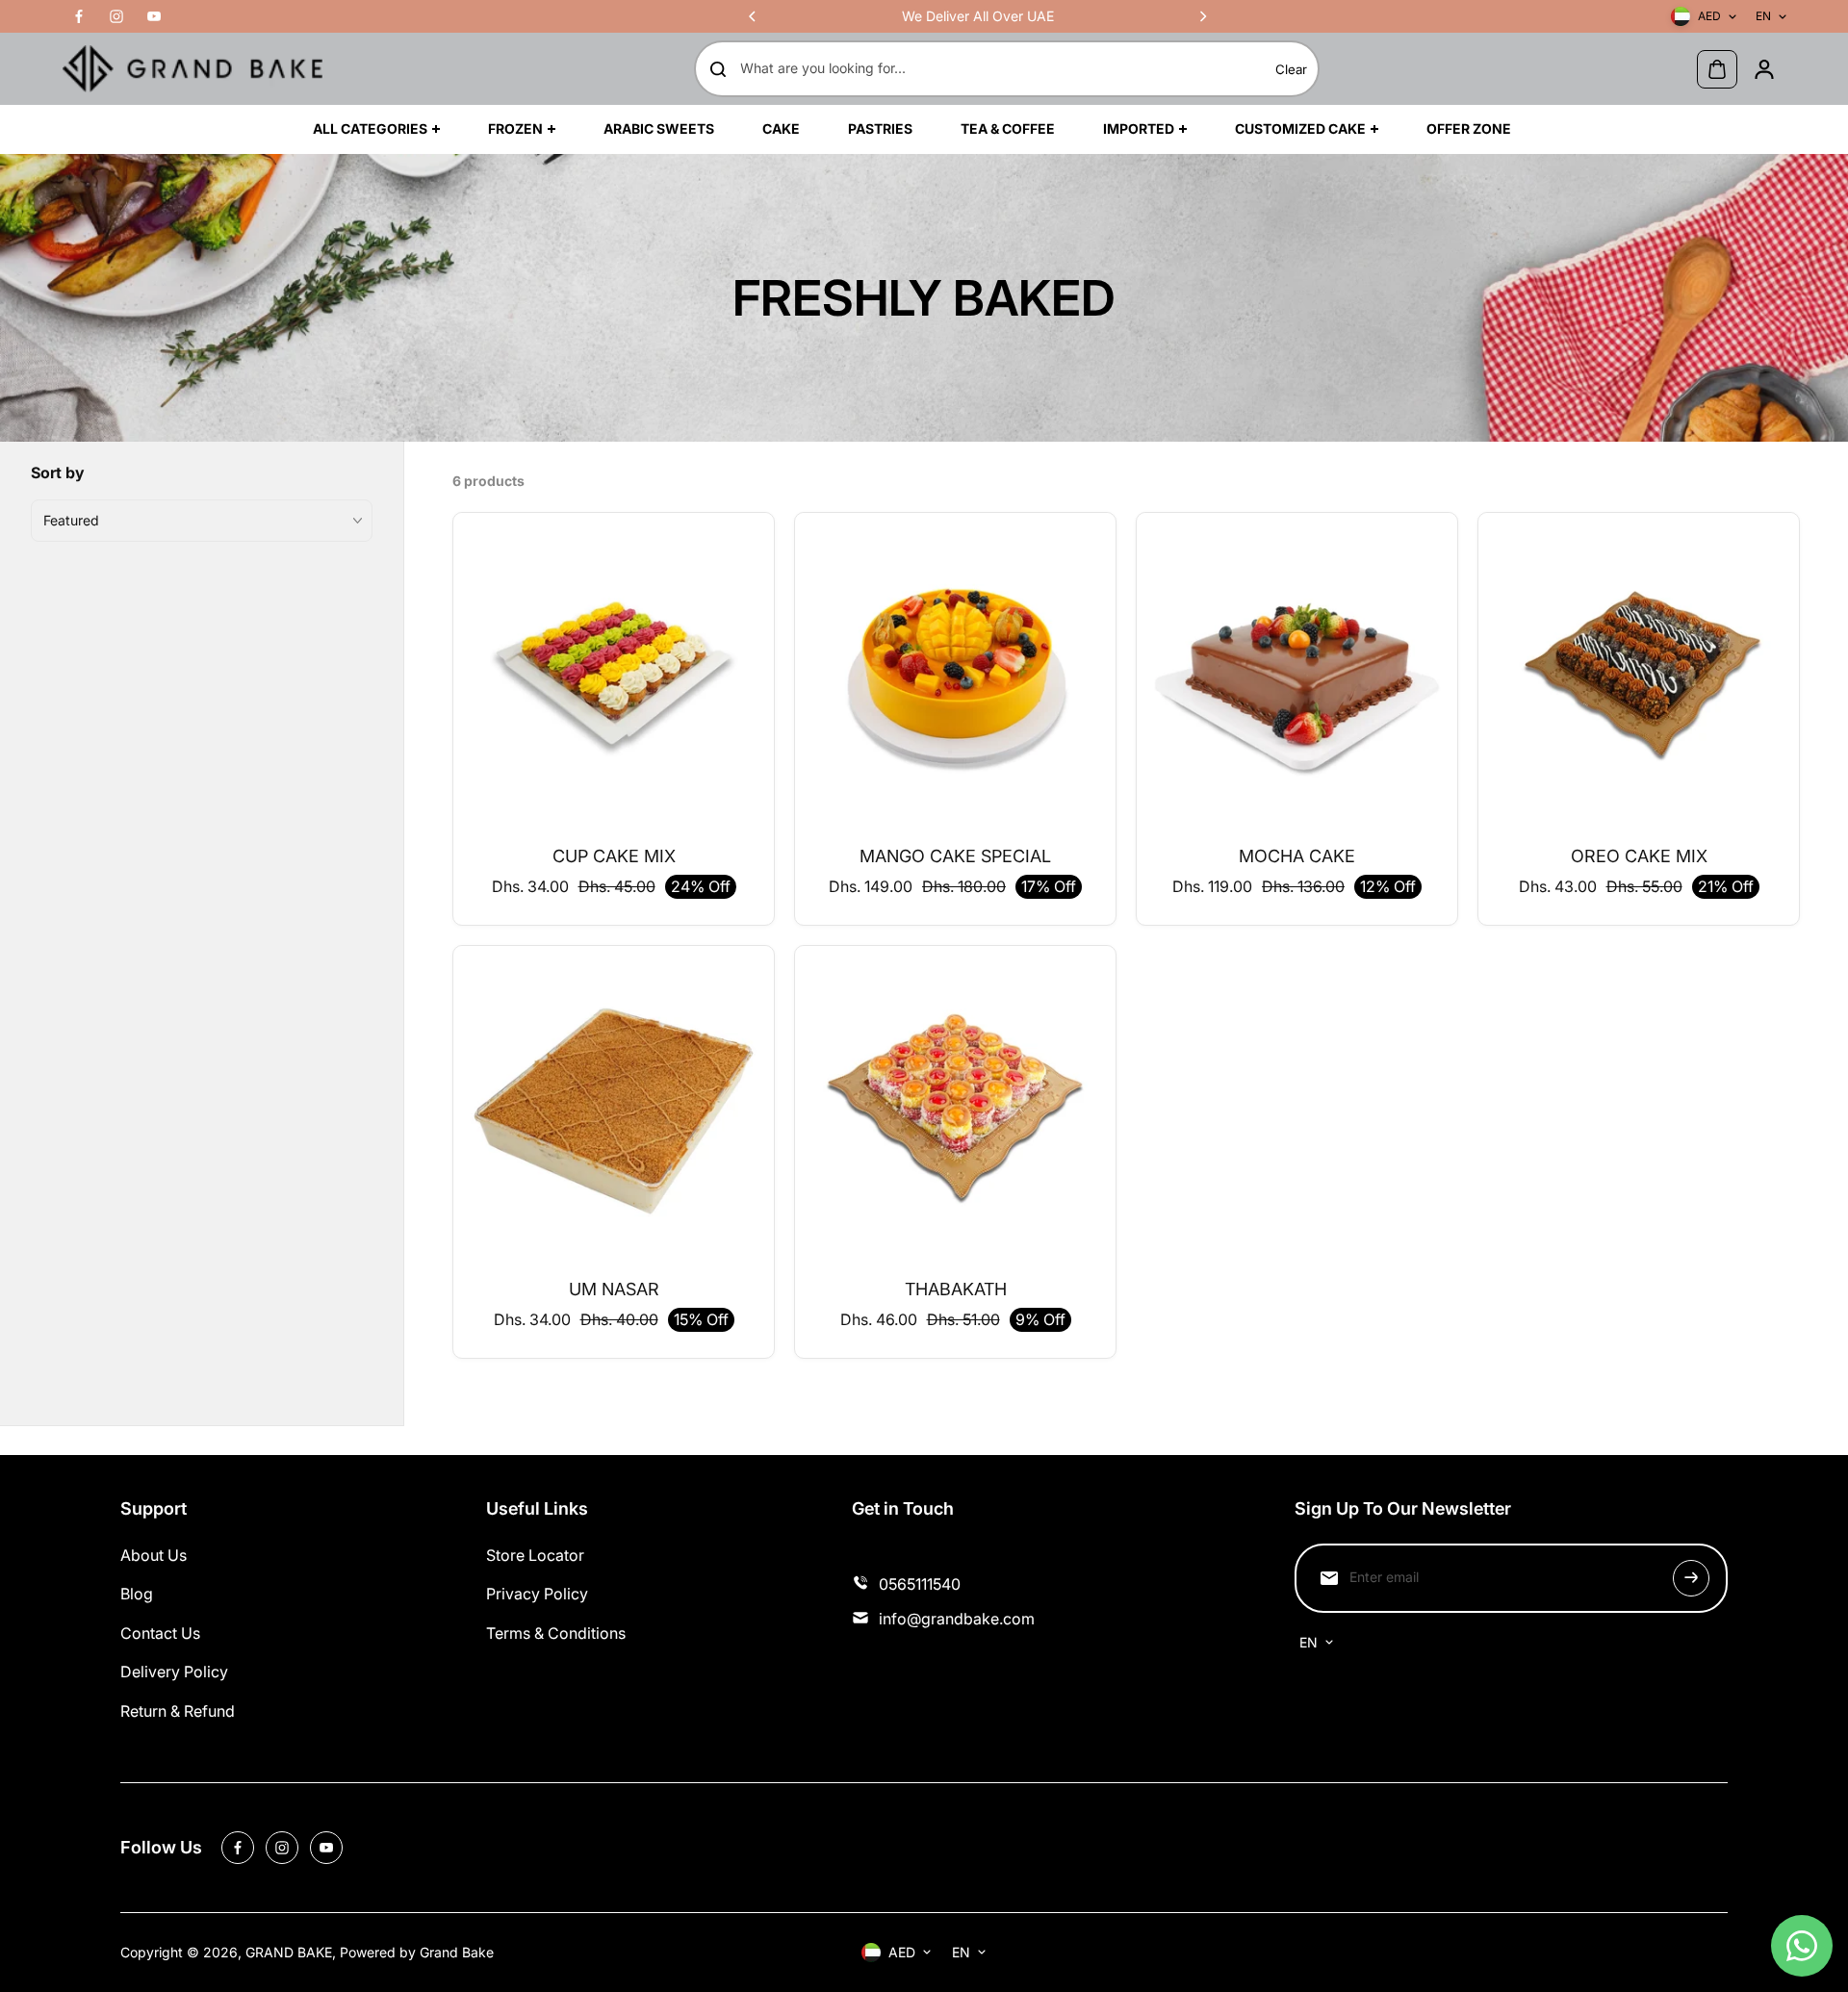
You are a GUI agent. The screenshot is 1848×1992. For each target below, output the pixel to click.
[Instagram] (116, 16)
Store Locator (535, 1555)
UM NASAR (614, 1289)
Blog (137, 1594)
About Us (154, 1555)
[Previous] (754, 16)
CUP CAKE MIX (614, 856)
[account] (1764, 69)
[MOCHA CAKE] (1297, 673)
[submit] (1691, 1578)
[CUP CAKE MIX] (614, 673)
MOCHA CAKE (1297, 856)
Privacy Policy (537, 1594)
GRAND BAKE (289, 1952)
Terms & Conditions (556, 1633)
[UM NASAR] (614, 1106)
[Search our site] (718, 69)
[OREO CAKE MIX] (1639, 673)
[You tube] (154, 16)
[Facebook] (79, 16)
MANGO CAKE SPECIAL (955, 856)
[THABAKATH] (955, 1106)
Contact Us (160, 1633)
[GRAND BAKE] (192, 69)
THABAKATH (956, 1289)
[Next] (1202, 16)
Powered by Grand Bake (417, 1952)
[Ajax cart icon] (1717, 69)
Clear (1291, 69)
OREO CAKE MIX (1639, 856)
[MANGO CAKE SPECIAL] (955, 673)
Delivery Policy (174, 1672)
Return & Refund (178, 1711)
